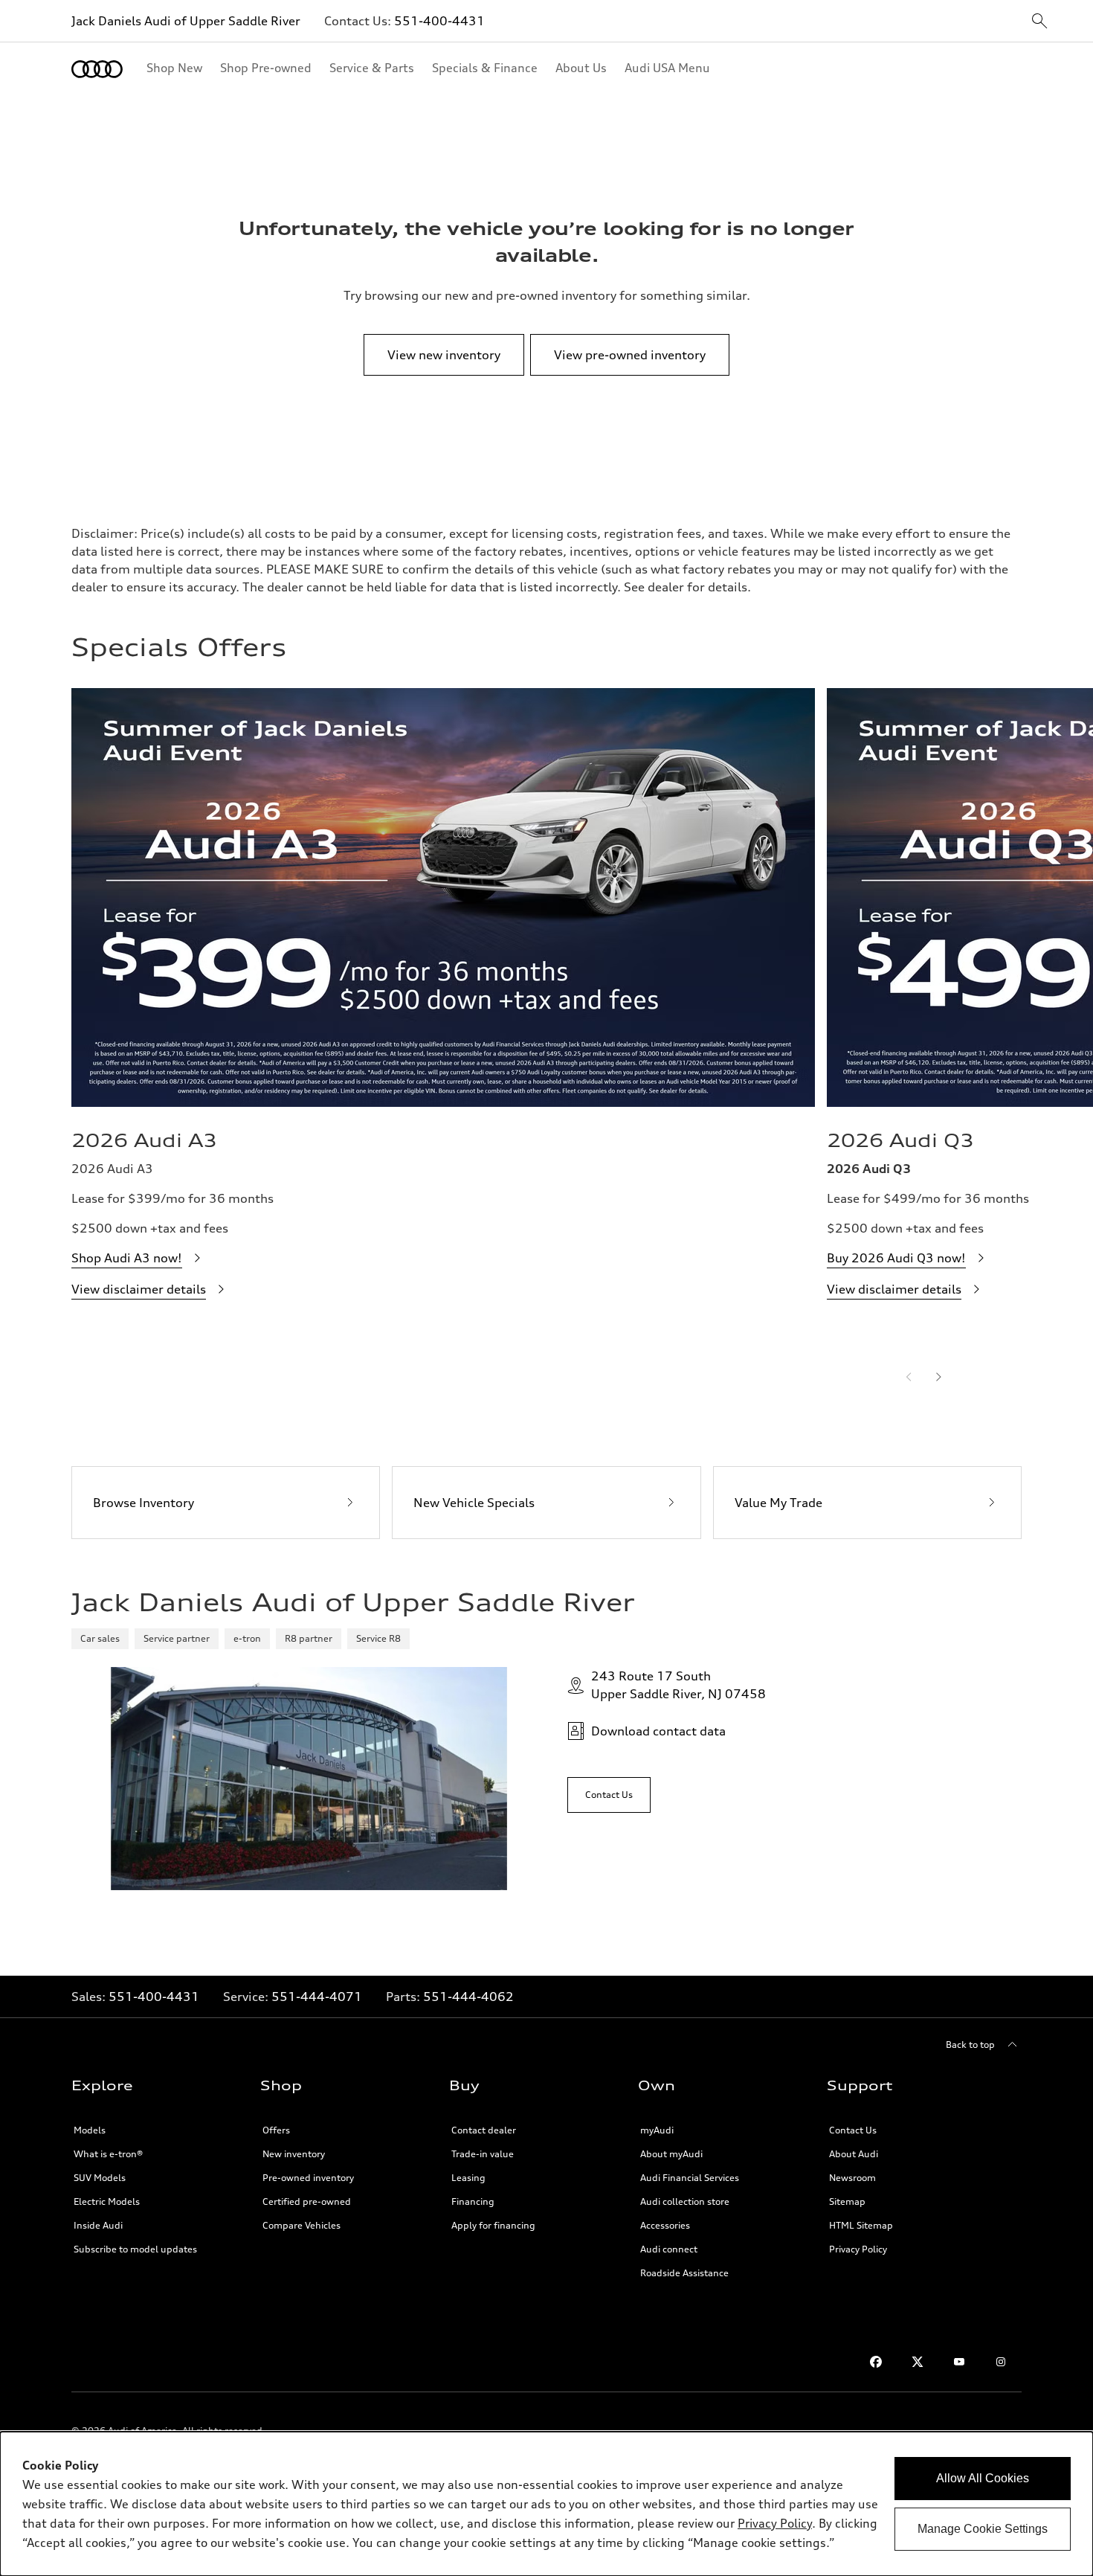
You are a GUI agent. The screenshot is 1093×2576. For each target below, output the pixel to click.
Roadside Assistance (684, 2273)
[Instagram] (1001, 2362)
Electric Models (107, 2201)
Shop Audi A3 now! (127, 1258)
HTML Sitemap (861, 2225)
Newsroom (852, 2178)
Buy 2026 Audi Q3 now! (896, 1258)
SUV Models (100, 2178)
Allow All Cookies (983, 2478)
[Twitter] (918, 2362)
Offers (276, 2130)
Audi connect (669, 2249)
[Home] (97, 69)
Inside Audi (98, 2225)
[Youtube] (959, 2362)
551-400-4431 (439, 21)
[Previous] (909, 1377)
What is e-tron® (108, 2154)
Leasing (468, 2178)
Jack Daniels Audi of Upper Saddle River (186, 21)
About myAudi (671, 2154)
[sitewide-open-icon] (1039, 22)
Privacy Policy (858, 2249)
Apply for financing (493, 2225)
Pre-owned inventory (308, 2178)
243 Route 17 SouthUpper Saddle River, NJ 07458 (678, 1685)
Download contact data (658, 1731)
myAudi (657, 2130)
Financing (473, 2201)
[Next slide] (938, 1377)
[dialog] (546, 2504)
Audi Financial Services (690, 2178)
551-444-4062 (468, 1997)
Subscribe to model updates (135, 2249)
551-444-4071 (317, 1997)
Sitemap (847, 2201)
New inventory (294, 2154)
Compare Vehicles (302, 2225)
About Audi (854, 2154)
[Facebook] (876, 2362)
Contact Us (853, 2130)
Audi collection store (685, 2201)
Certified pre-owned (307, 2201)
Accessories (665, 2225)
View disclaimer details (139, 1289)
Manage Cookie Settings (983, 2529)
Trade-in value (483, 2154)
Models (90, 2130)
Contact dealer (484, 2130)
